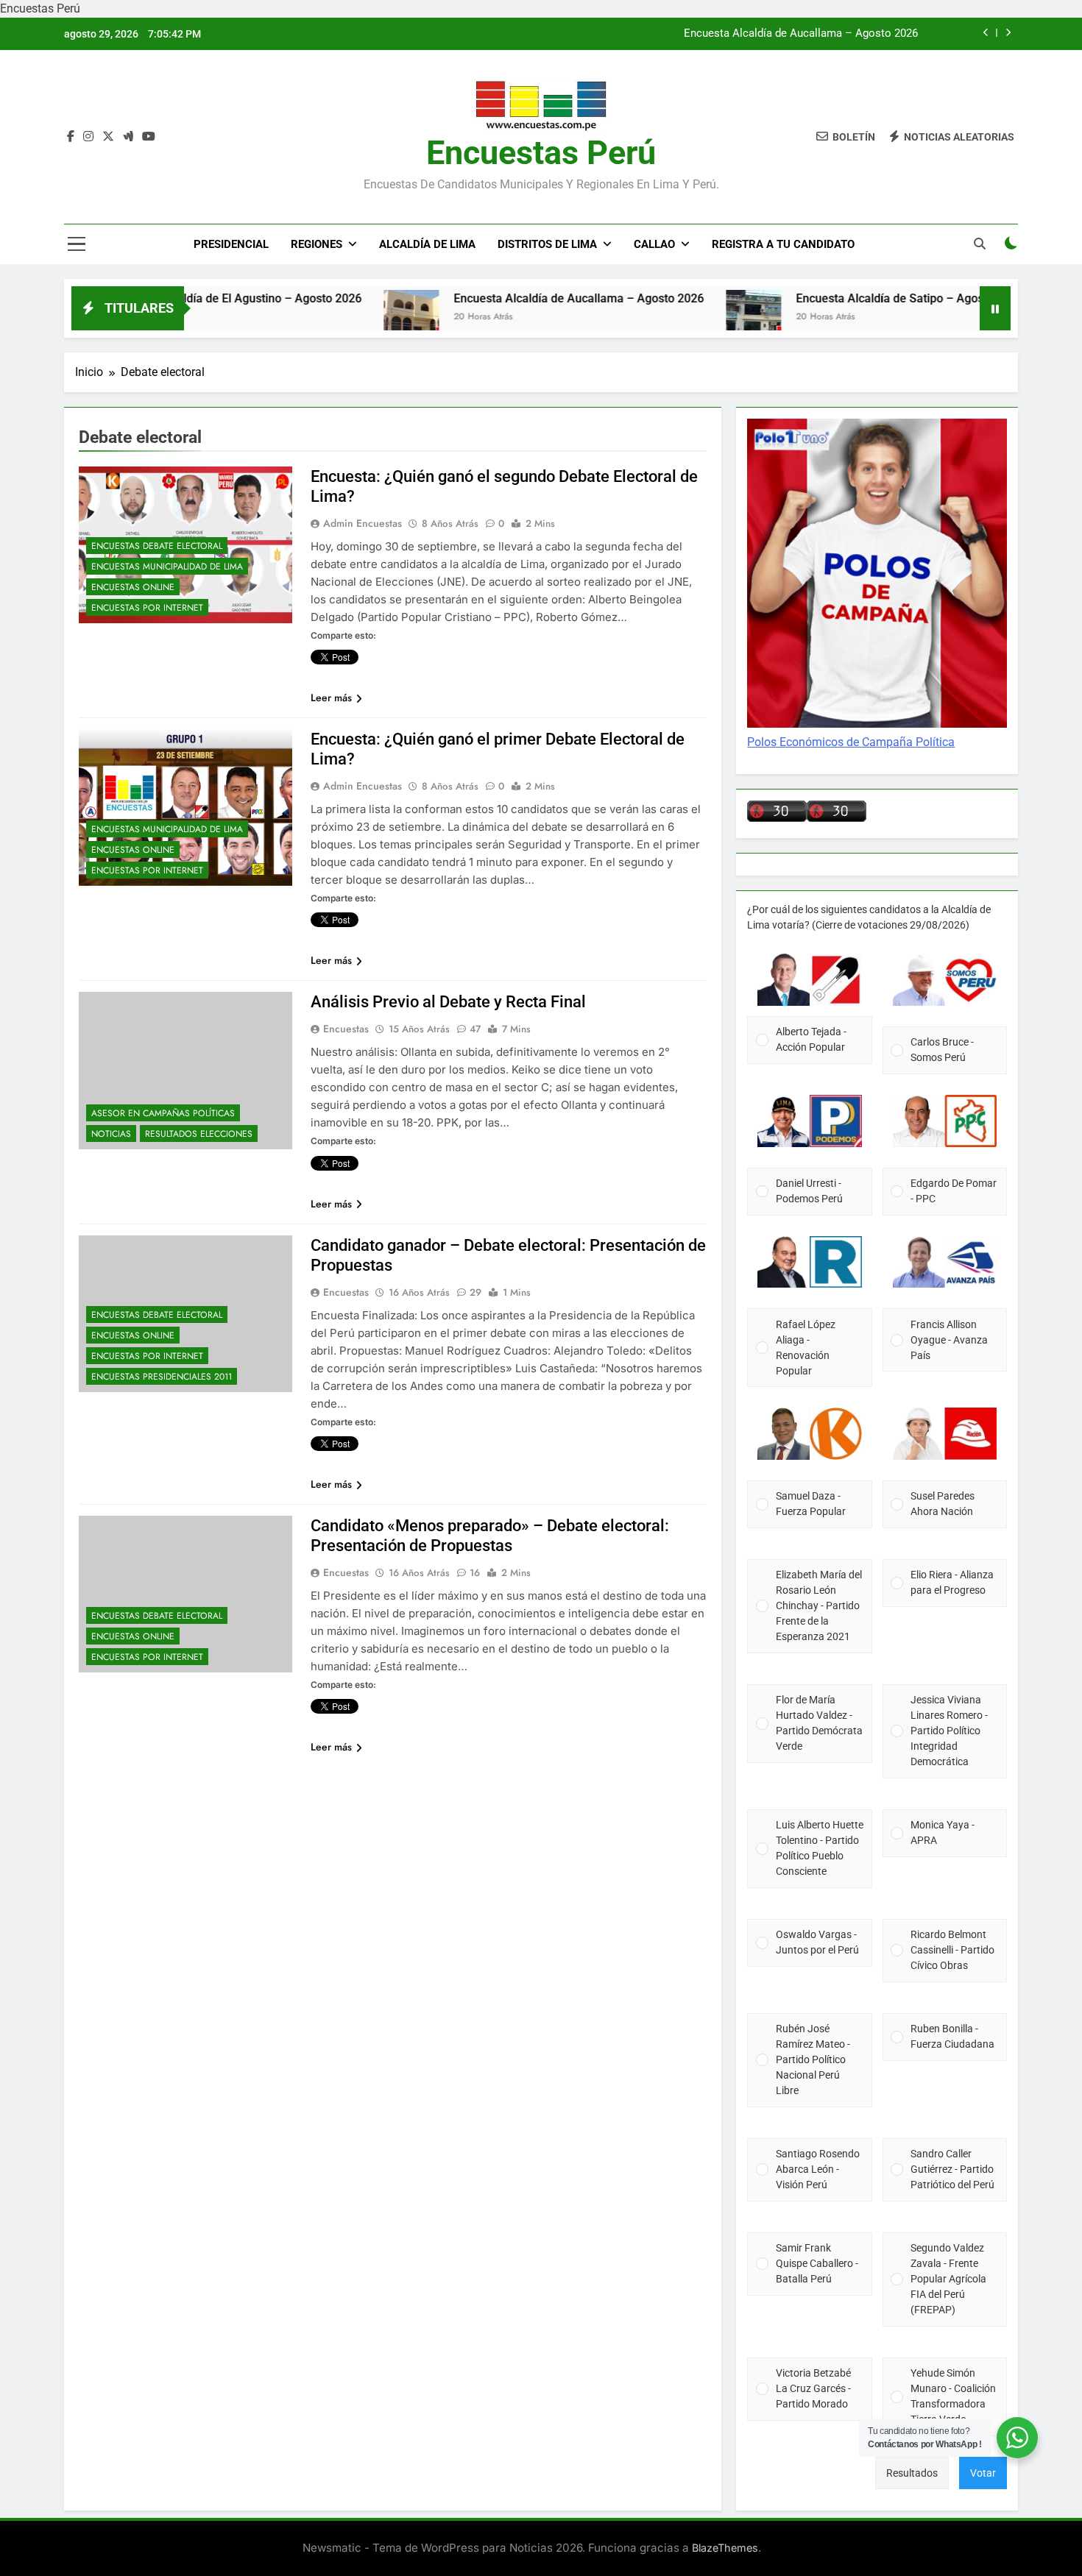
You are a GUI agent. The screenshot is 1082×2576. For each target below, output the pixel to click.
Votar (983, 2473)
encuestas (346, 1029)
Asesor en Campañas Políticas (163, 1113)
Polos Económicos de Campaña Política (851, 742)
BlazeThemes (725, 2548)
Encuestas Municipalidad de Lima (167, 567)
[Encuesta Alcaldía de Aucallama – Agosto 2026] (340, 317)
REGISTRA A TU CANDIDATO (783, 244)
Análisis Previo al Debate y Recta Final (448, 1002)
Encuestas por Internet (147, 608)
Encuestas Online (133, 587)
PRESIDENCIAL (231, 244)
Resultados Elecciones (199, 1134)
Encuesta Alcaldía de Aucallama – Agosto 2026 (801, 34)
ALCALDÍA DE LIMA (427, 244)
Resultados (912, 2473)
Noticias (111, 1134)
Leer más (331, 698)
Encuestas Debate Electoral (157, 546)
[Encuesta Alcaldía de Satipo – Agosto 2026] (683, 317)
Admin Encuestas (363, 523)
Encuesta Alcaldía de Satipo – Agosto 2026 (839, 298)
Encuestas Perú (541, 153)
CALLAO (654, 244)
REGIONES (317, 244)
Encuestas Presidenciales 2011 (162, 1377)
